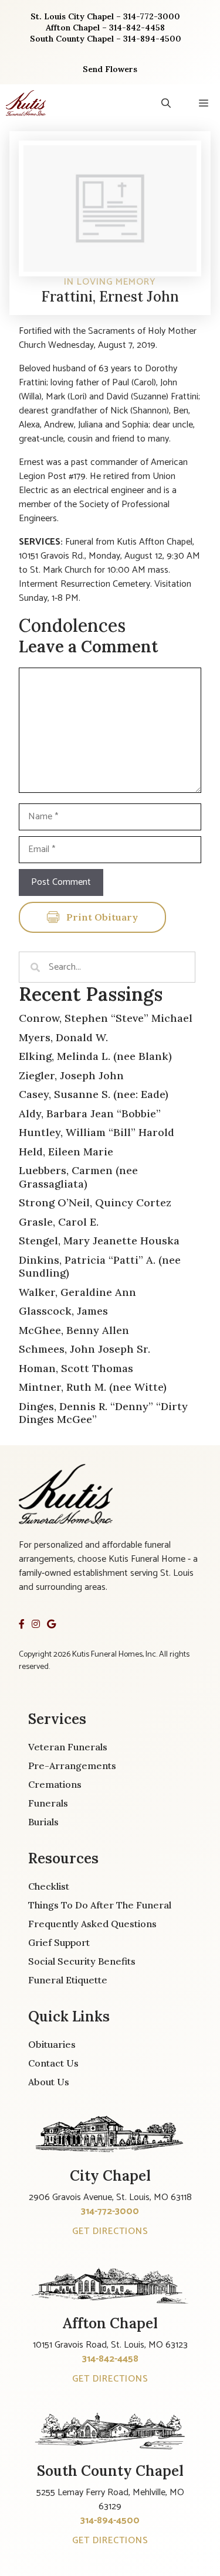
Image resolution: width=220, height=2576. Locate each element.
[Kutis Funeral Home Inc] (26, 103)
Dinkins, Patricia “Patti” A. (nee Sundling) (100, 1267)
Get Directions (110, 2231)
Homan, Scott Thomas (76, 1368)
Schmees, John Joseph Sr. (84, 1349)
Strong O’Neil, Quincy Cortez (95, 1203)
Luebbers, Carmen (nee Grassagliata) (78, 1177)
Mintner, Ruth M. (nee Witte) (93, 1387)
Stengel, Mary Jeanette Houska (99, 1241)
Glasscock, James (63, 1311)
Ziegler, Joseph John (71, 1075)
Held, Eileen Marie (66, 1152)
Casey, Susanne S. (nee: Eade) (94, 1094)
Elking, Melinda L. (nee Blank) (95, 1056)
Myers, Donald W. (63, 1037)
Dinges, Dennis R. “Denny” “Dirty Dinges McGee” (103, 1413)
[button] (166, 103)
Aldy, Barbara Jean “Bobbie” (90, 1113)
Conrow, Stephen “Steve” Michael (106, 1018)
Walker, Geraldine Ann (77, 1292)
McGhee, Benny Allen (74, 1330)
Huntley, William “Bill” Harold (97, 1132)
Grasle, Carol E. (59, 1222)
